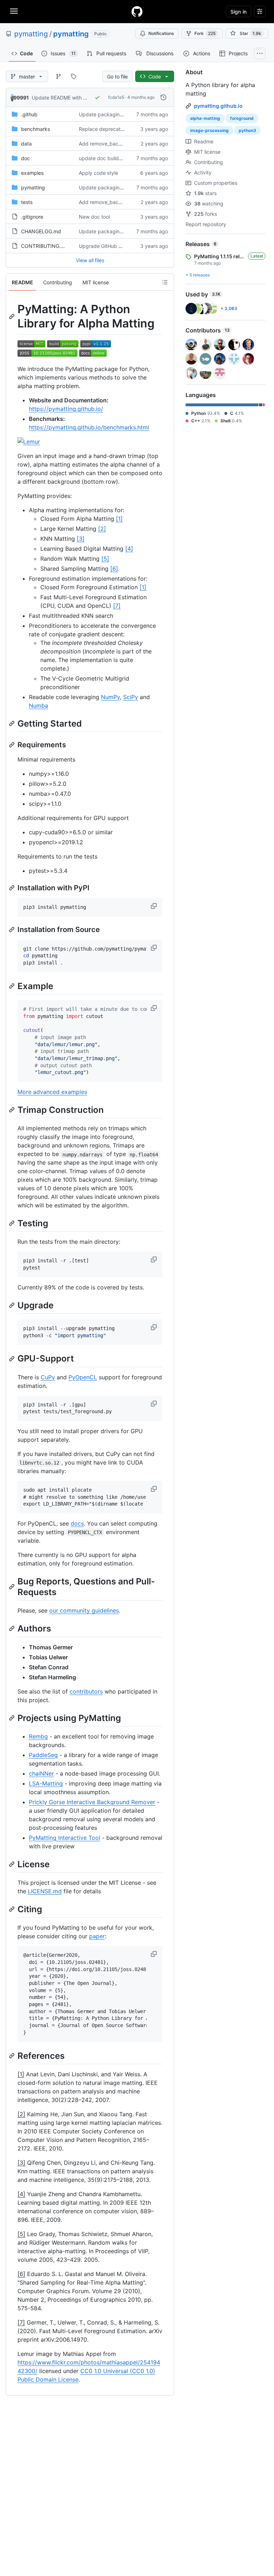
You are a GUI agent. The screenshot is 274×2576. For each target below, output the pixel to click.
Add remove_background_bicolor (117, 144)
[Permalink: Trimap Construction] (12, 1110)
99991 (21, 98)
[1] (119, 519)
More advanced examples (52, 1092)
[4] (129, 549)
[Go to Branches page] (59, 76)
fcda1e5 (116, 97)
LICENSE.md (45, 1891)
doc (26, 158)
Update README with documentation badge (83, 98)
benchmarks (35, 129)
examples (32, 173)
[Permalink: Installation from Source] (12, 930)
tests (27, 202)
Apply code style (98, 173)
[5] (105, 559)
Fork (205, 33)
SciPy (131, 697)
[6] (114, 569)
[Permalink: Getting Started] (12, 723)
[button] (154, 906)
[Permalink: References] (12, 2056)
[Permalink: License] (12, 1864)
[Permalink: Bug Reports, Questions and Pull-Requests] (12, 1587)
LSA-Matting (46, 1783)
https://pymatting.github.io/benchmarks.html (89, 427)
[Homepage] (137, 11)
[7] (117, 606)
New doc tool (94, 217)
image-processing (209, 130)
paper (97, 1936)
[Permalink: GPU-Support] (12, 1359)
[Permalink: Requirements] (12, 745)
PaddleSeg (43, 1755)
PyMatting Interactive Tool (65, 1838)
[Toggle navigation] (14, 11)
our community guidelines (84, 1610)
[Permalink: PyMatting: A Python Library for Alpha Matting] (12, 316)
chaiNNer (41, 1773)
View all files (90, 260)
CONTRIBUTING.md (45, 246)
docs (77, 1523)
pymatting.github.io (218, 106)
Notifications (161, 33)
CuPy (48, 1377)
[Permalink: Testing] (12, 1223)
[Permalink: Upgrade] (12, 1305)
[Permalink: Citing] (12, 1909)
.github (29, 114)
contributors (86, 1691)
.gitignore (32, 217)
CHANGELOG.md (41, 231)
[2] (102, 529)
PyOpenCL (83, 1377)
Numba (39, 706)
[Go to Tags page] (73, 76)
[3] (81, 539)
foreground (242, 118)
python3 (247, 130)
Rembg (38, 1736)
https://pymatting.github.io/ (66, 409)
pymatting (31, 34)
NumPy (110, 697)
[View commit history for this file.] (163, 97)
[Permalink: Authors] (12, 1629)
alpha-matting (205, 118)
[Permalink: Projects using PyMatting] (12, 1718)
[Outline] (165, 282)
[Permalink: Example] (12, 986)
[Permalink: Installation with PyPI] (12, 888)
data (26, 144)
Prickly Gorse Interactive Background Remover (92, 1802)
